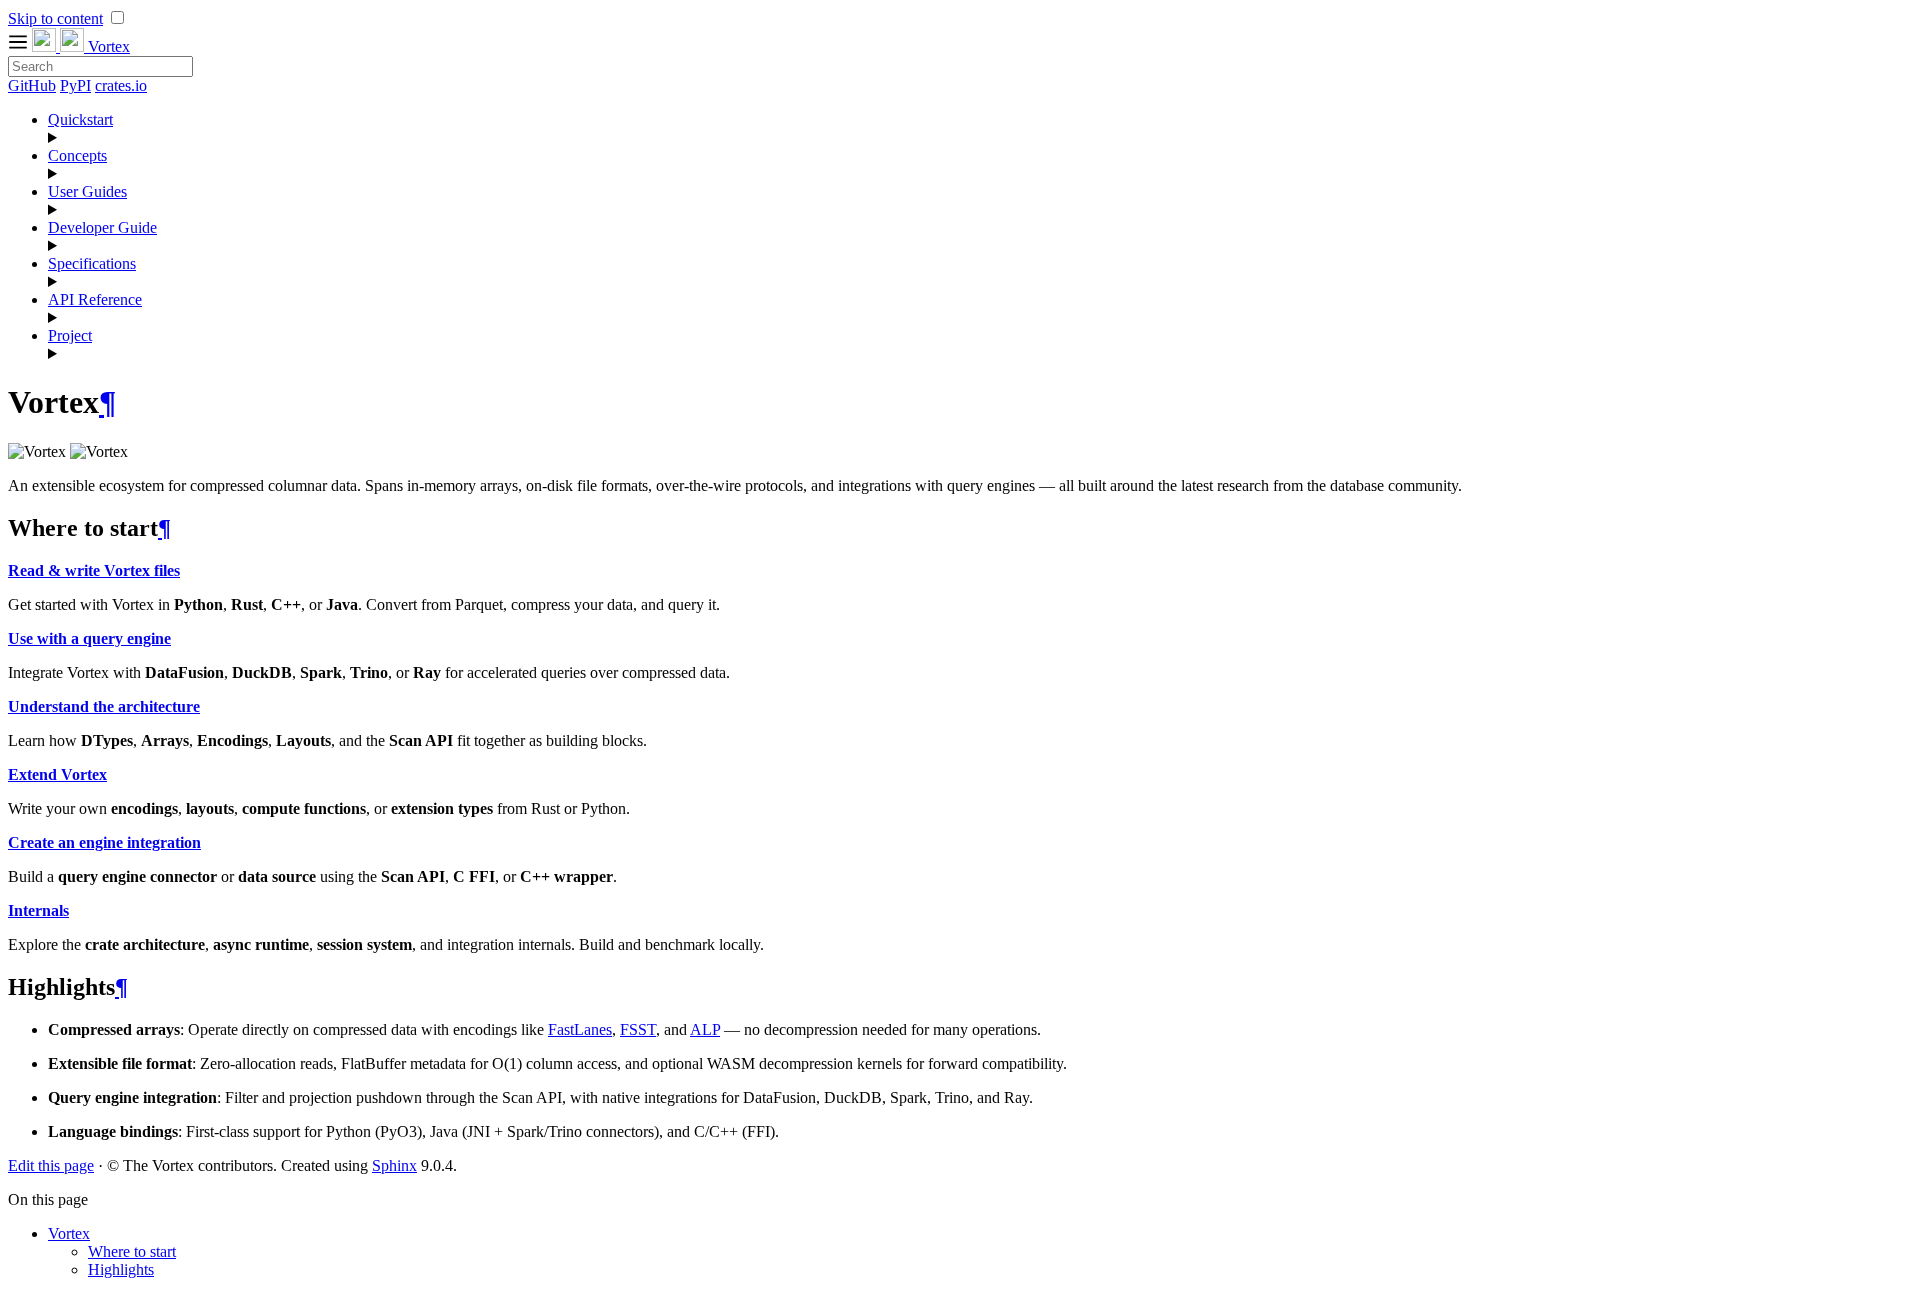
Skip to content (55, 18)
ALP (705, 1029)
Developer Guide (102, 227)
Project (70, 335)
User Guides (87, 191)
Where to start (132, 1251)
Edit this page (51, 1165)
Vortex (69, 1233)
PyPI (75, 85)
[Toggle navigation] (20, 46)
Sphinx (394, 1165)
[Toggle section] (980, 138)
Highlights (121, 1269)
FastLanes (580, 1029)
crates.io (121, 85)
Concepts (77, 155)
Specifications (92, 263)
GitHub (32, 85)
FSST (638, 1029)
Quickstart (80, 119)
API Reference (95, 299)
